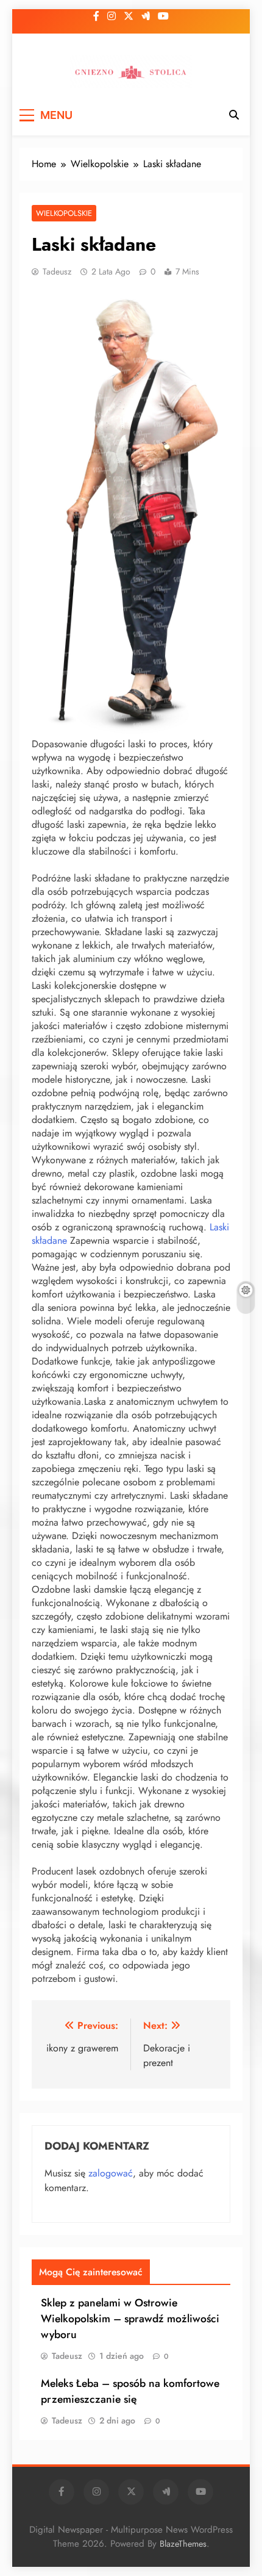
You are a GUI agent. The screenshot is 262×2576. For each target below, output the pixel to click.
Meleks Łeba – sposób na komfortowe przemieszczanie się (130, 2391)
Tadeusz (57, 271)
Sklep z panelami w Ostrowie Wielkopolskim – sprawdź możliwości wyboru (130, 2319)
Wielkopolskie (64, 213)
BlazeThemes (183, 2544)
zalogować (111, 2173)
